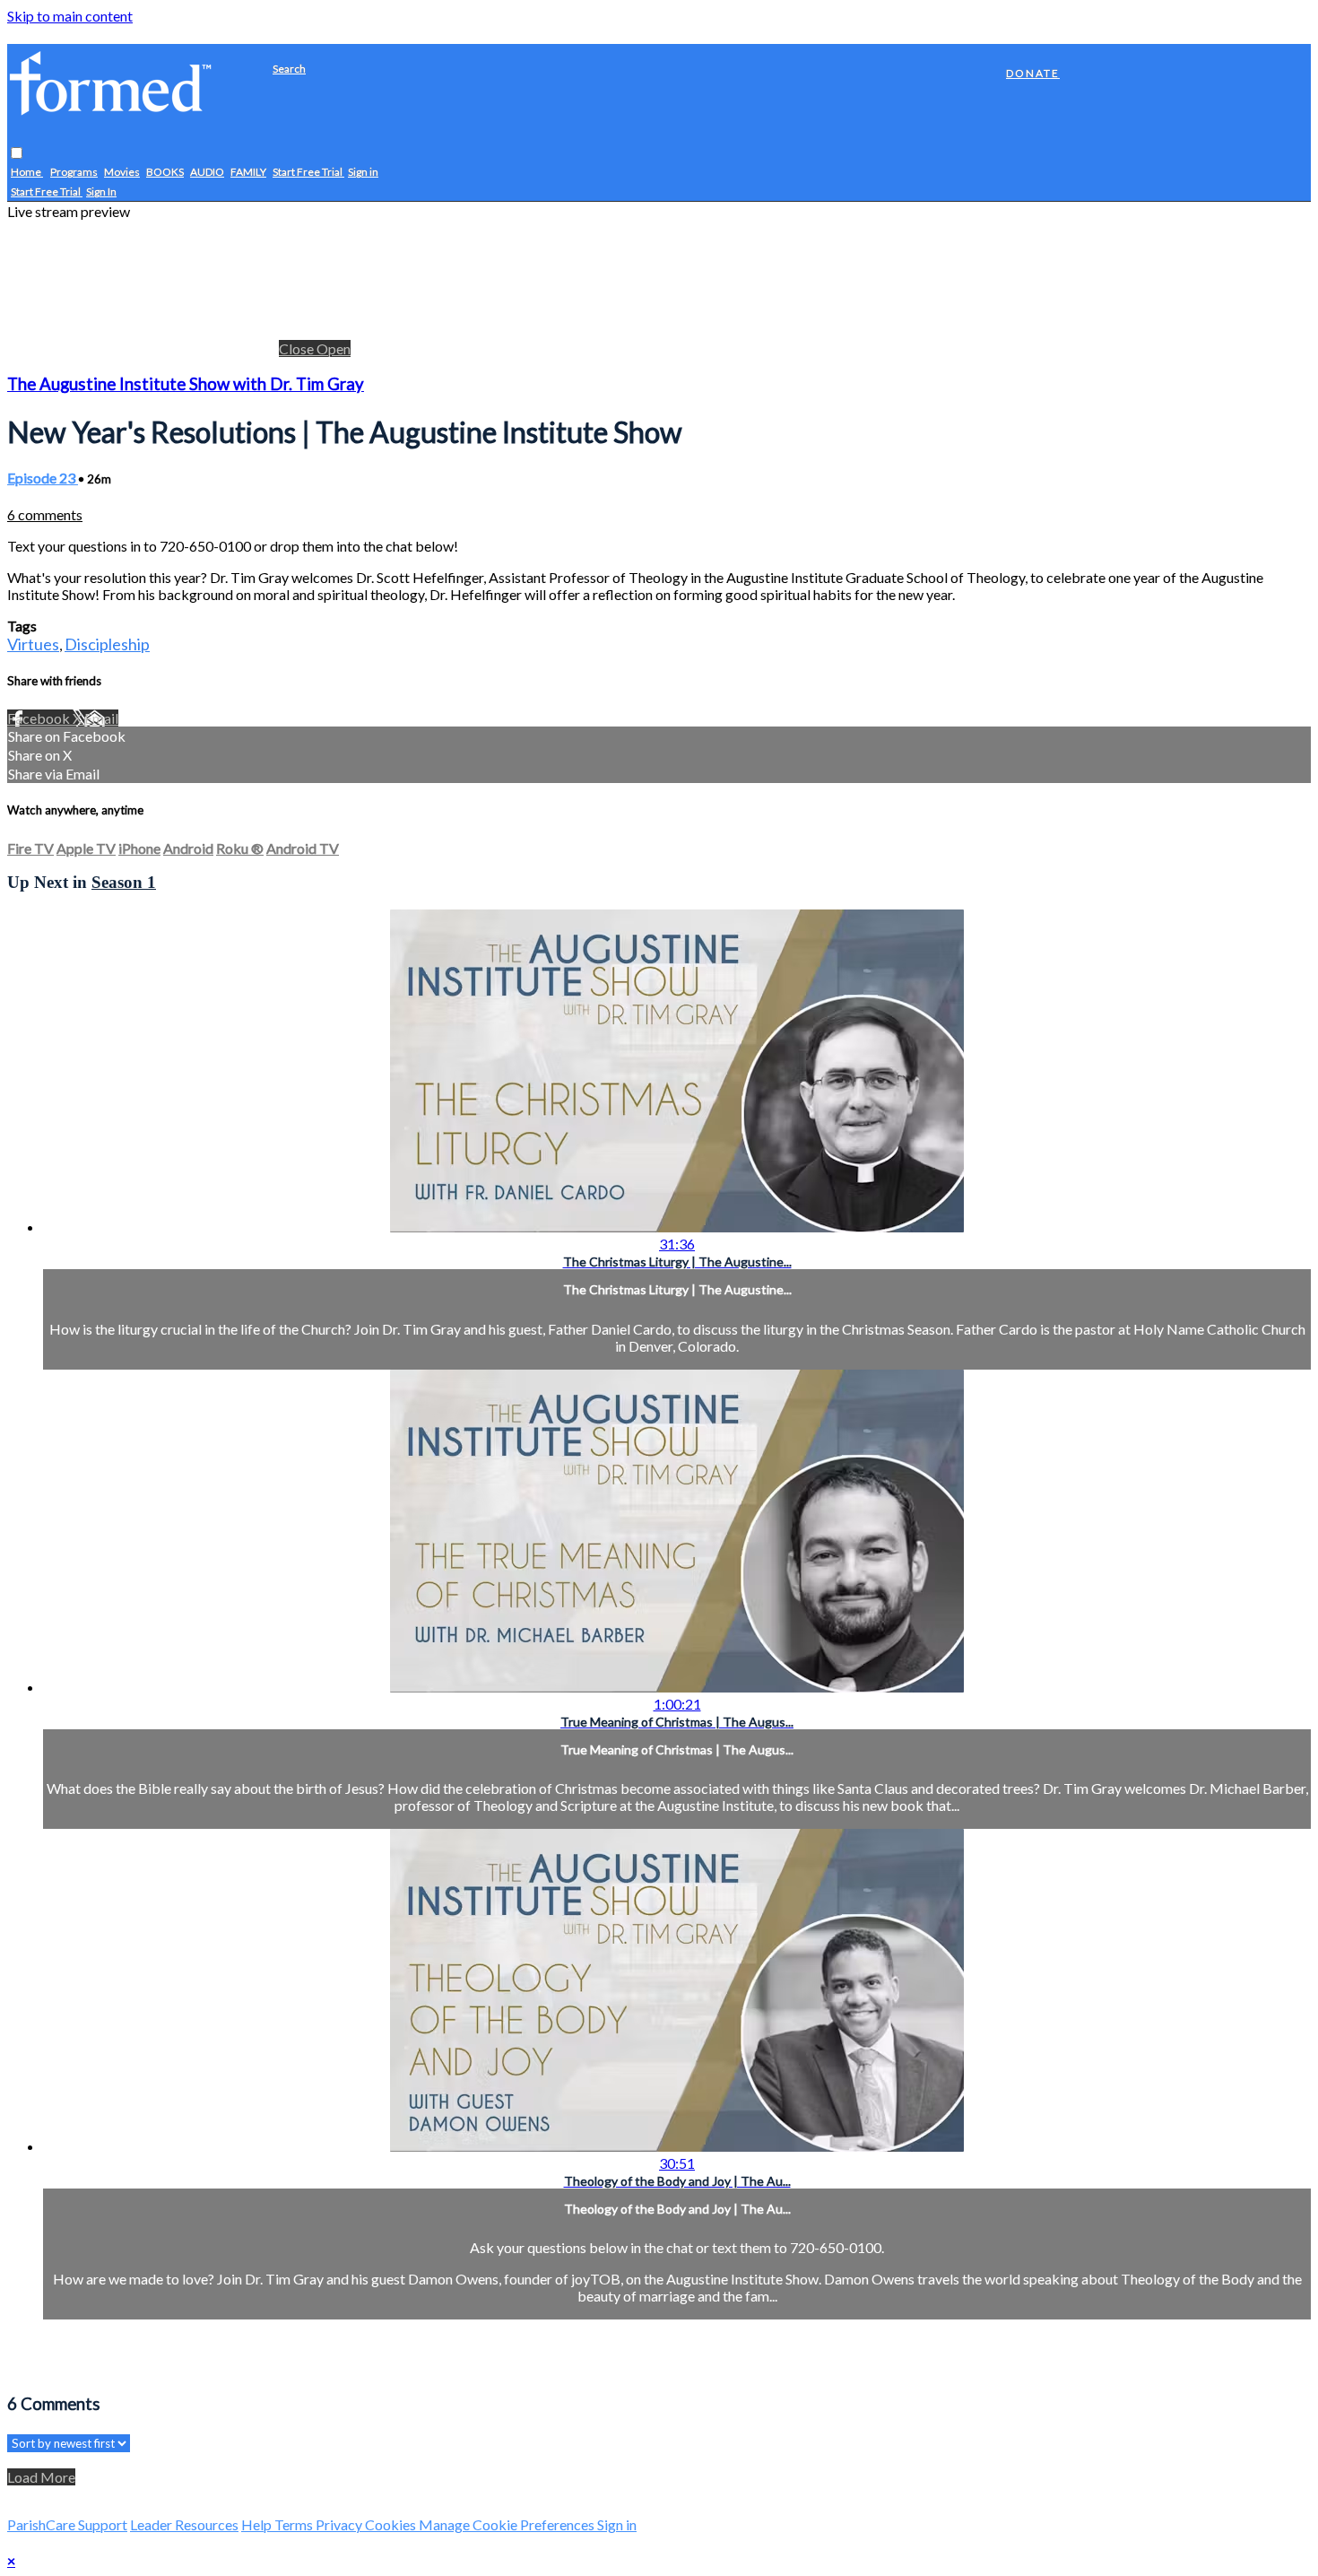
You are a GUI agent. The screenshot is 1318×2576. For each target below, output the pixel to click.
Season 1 (124, 882)
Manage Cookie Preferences (508, 2524)
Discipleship (107, 644)
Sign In (101, 192)
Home (27, 173)
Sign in (363, 173)
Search (289, 69)
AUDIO (207, 173)
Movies (122, 173)
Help (258, 2524)
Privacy (340, 2524)
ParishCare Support (67, 2524)
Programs (74, 173)
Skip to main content (70, 16)
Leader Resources (184, 2524)
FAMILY (248, 173)
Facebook (40, 718)
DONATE (1033, 73)
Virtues (33, 644)
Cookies (392, 2524)
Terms (295, 2524)
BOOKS (165, 173)
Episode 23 (43, 478)
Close (298, 348)
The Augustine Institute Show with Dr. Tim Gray (186, 384)
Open (334, 348)
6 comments (45, 514)
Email (101, 718)
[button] (17, 154)
